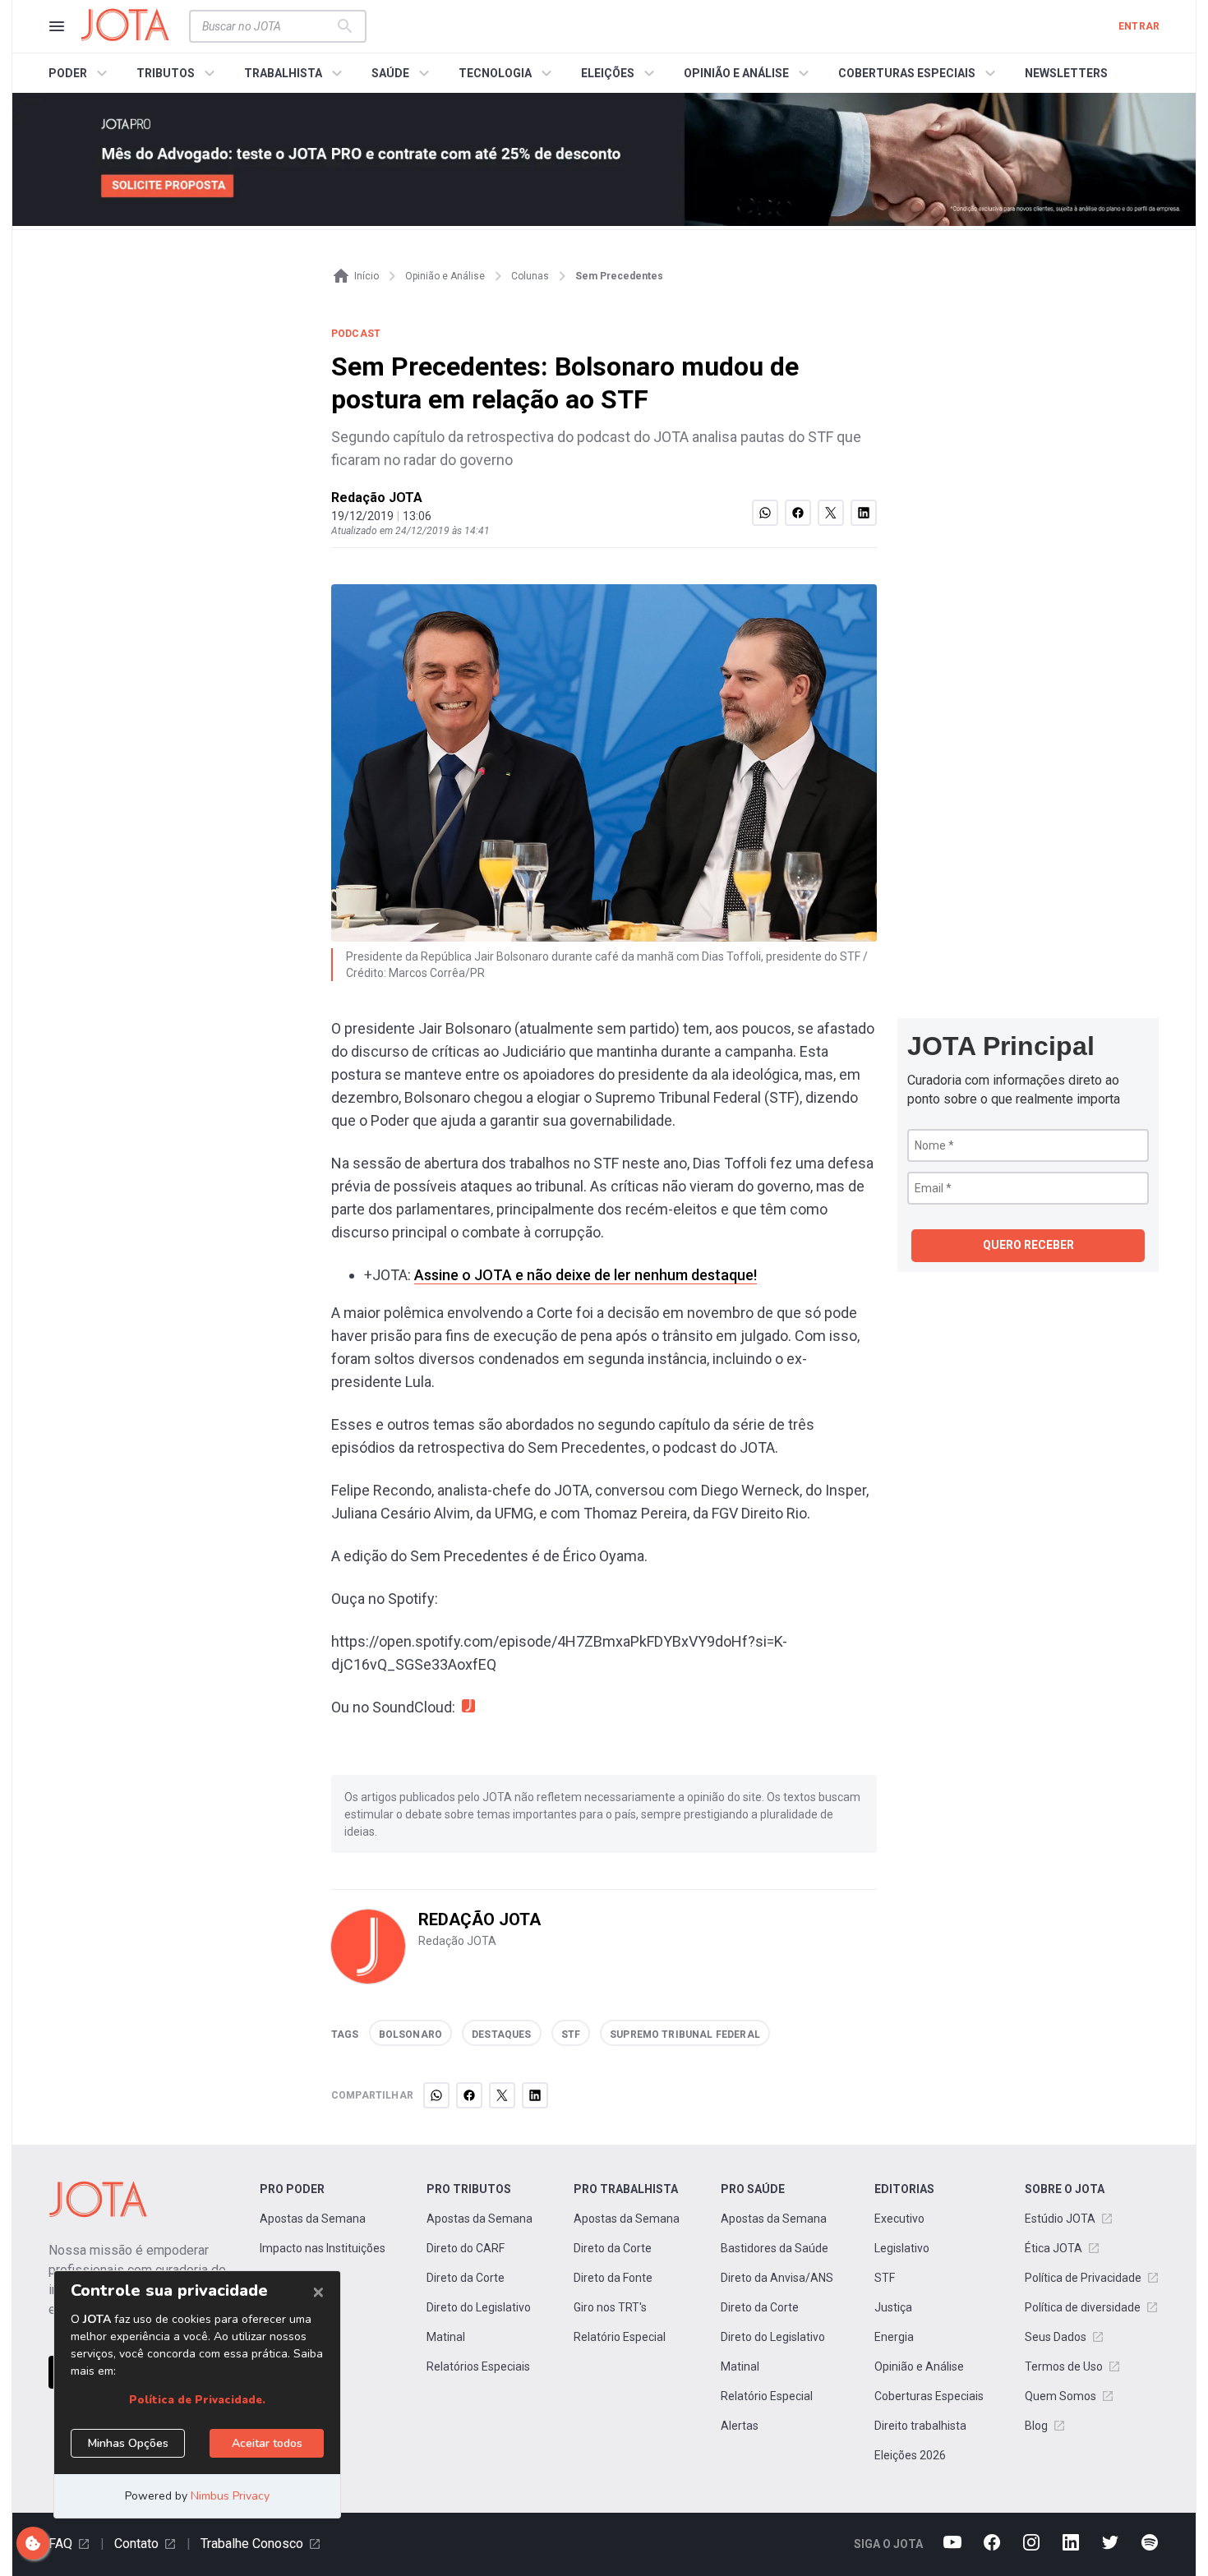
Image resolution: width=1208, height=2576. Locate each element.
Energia (894, 2337)
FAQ (60, 2544)
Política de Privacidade (1083, 2278)
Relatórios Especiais (478, 2366)
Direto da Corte (466, 2278)
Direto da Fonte (613, 2278)
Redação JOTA (377, 498)
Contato (136, 2544)
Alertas (740, 2426)
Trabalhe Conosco (252, 2544)
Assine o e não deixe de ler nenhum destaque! (586, 1275)
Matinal (446, 2337)
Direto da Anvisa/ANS (777, 2278)
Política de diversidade (1083, 2307)
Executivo (899, 2219)
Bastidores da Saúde (775, 2248)
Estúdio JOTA (1060, 2219)
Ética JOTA (1054, 2248)
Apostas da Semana (313, 2219)
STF (885, 2278)
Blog (1036, 2426)
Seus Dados (1056, 2337)
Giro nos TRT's (610, 2307)
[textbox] (268, 26)
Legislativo (902, 2248)
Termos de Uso (1064, 2366)
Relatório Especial (620, 2337)
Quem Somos (1060, 2396)
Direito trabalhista (920, 2426)
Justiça (893, 2307)
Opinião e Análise (919, 2366)
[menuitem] (80, 73)
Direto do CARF (466, 2248)
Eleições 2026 (910, 2455)
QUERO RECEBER (1028, 1245)
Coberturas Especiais (929, 2396)
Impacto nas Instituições (323, 2248)
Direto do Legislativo (479, 2307)
